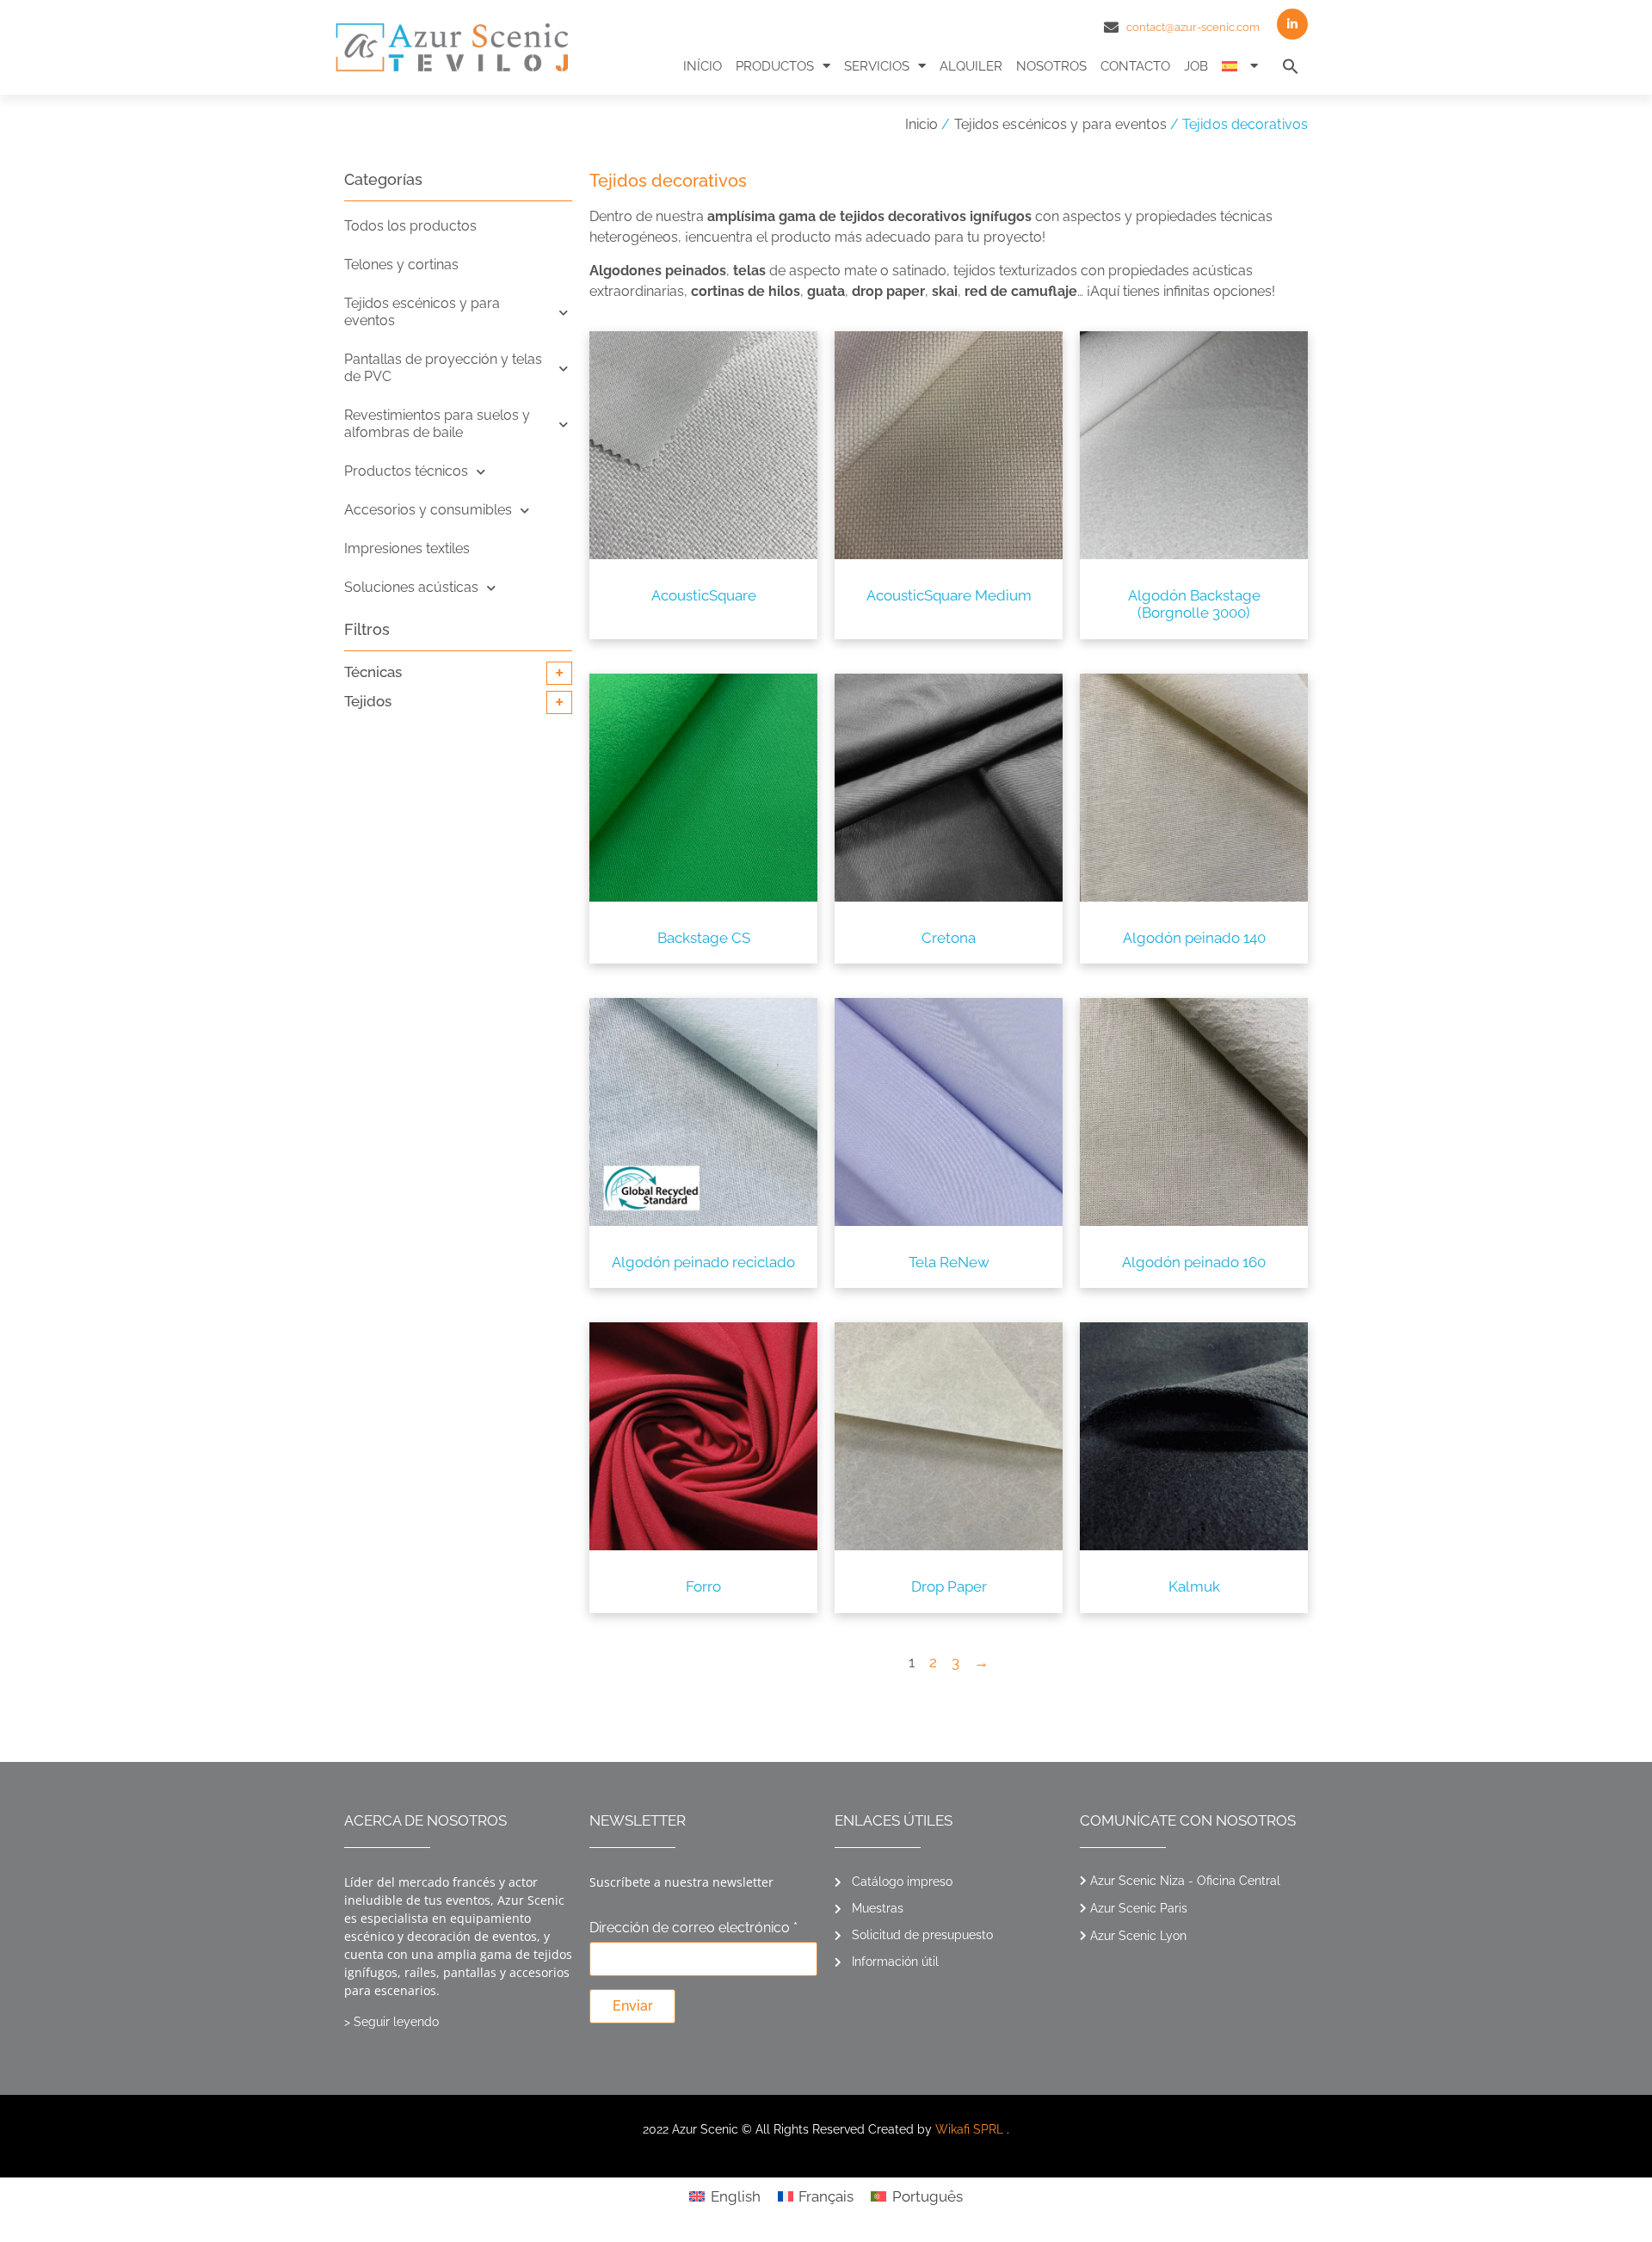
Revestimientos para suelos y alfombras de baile (437, 424)
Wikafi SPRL (969, 2129)
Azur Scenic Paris (1139, 1908)
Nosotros (1051, 66)
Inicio (922, 124)
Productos (775, 66)
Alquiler (971, 66)
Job (1196, 66)
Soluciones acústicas (411, 587)
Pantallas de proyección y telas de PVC (443, 368)
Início (703, 66)
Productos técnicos (406, 471)
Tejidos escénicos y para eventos (1060, 124)
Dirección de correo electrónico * (693, 1928)
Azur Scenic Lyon (1138, 1936)
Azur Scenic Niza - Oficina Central (1185, 1881)
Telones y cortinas (401, 265)
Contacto (1135, 66)
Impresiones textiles (407, 548)
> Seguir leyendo (391, 2022)
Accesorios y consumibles (428, 510)
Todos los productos (410, 226)
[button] (1291, 66)
